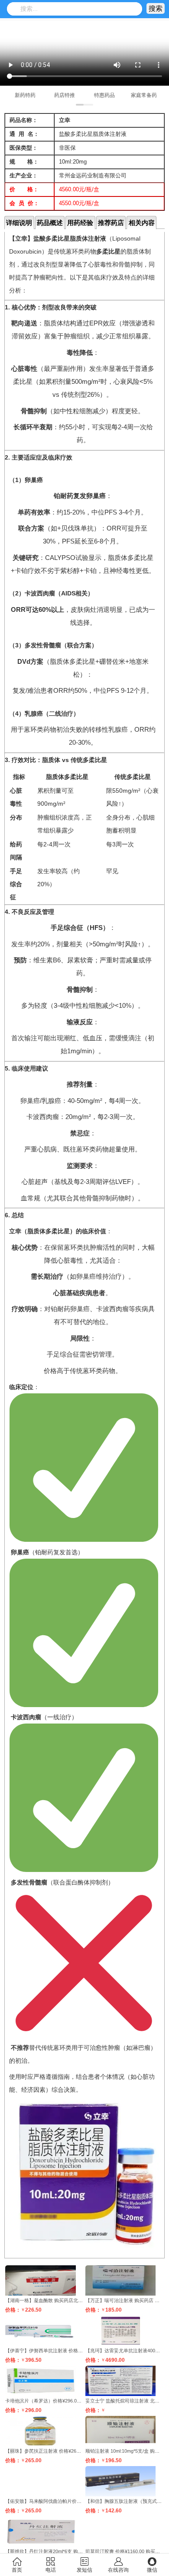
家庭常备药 (144, 95)
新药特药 (25, 95)
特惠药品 (104, 95)
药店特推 (65, 95)
